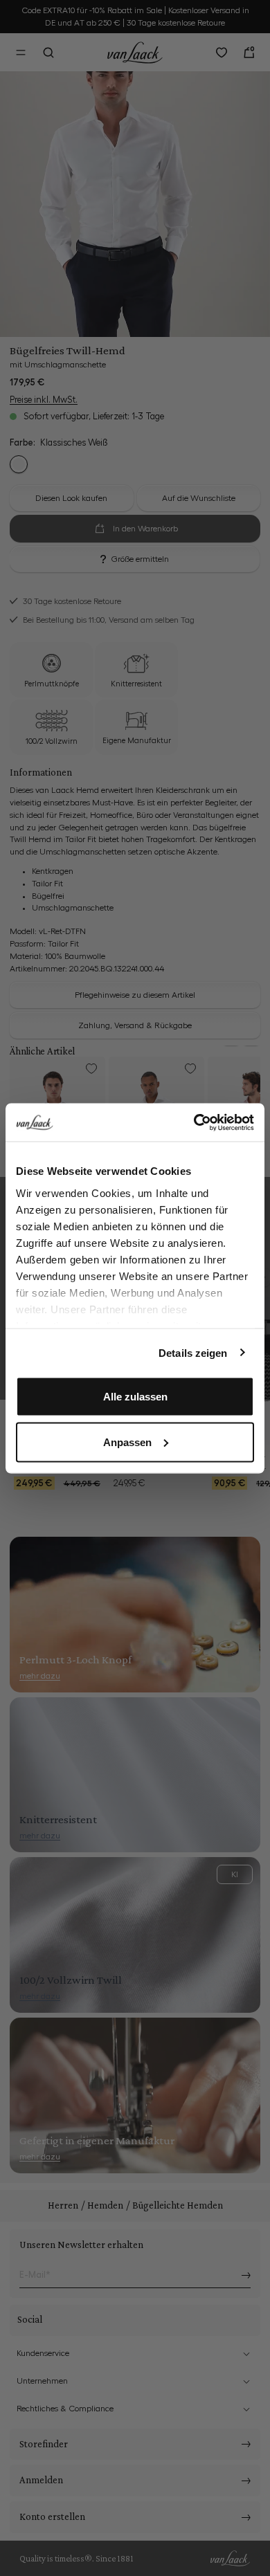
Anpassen (127, 1442)
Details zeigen (193, 1352)
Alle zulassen (135, 1397)
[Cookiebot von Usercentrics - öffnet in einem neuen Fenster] (194, 1122)
